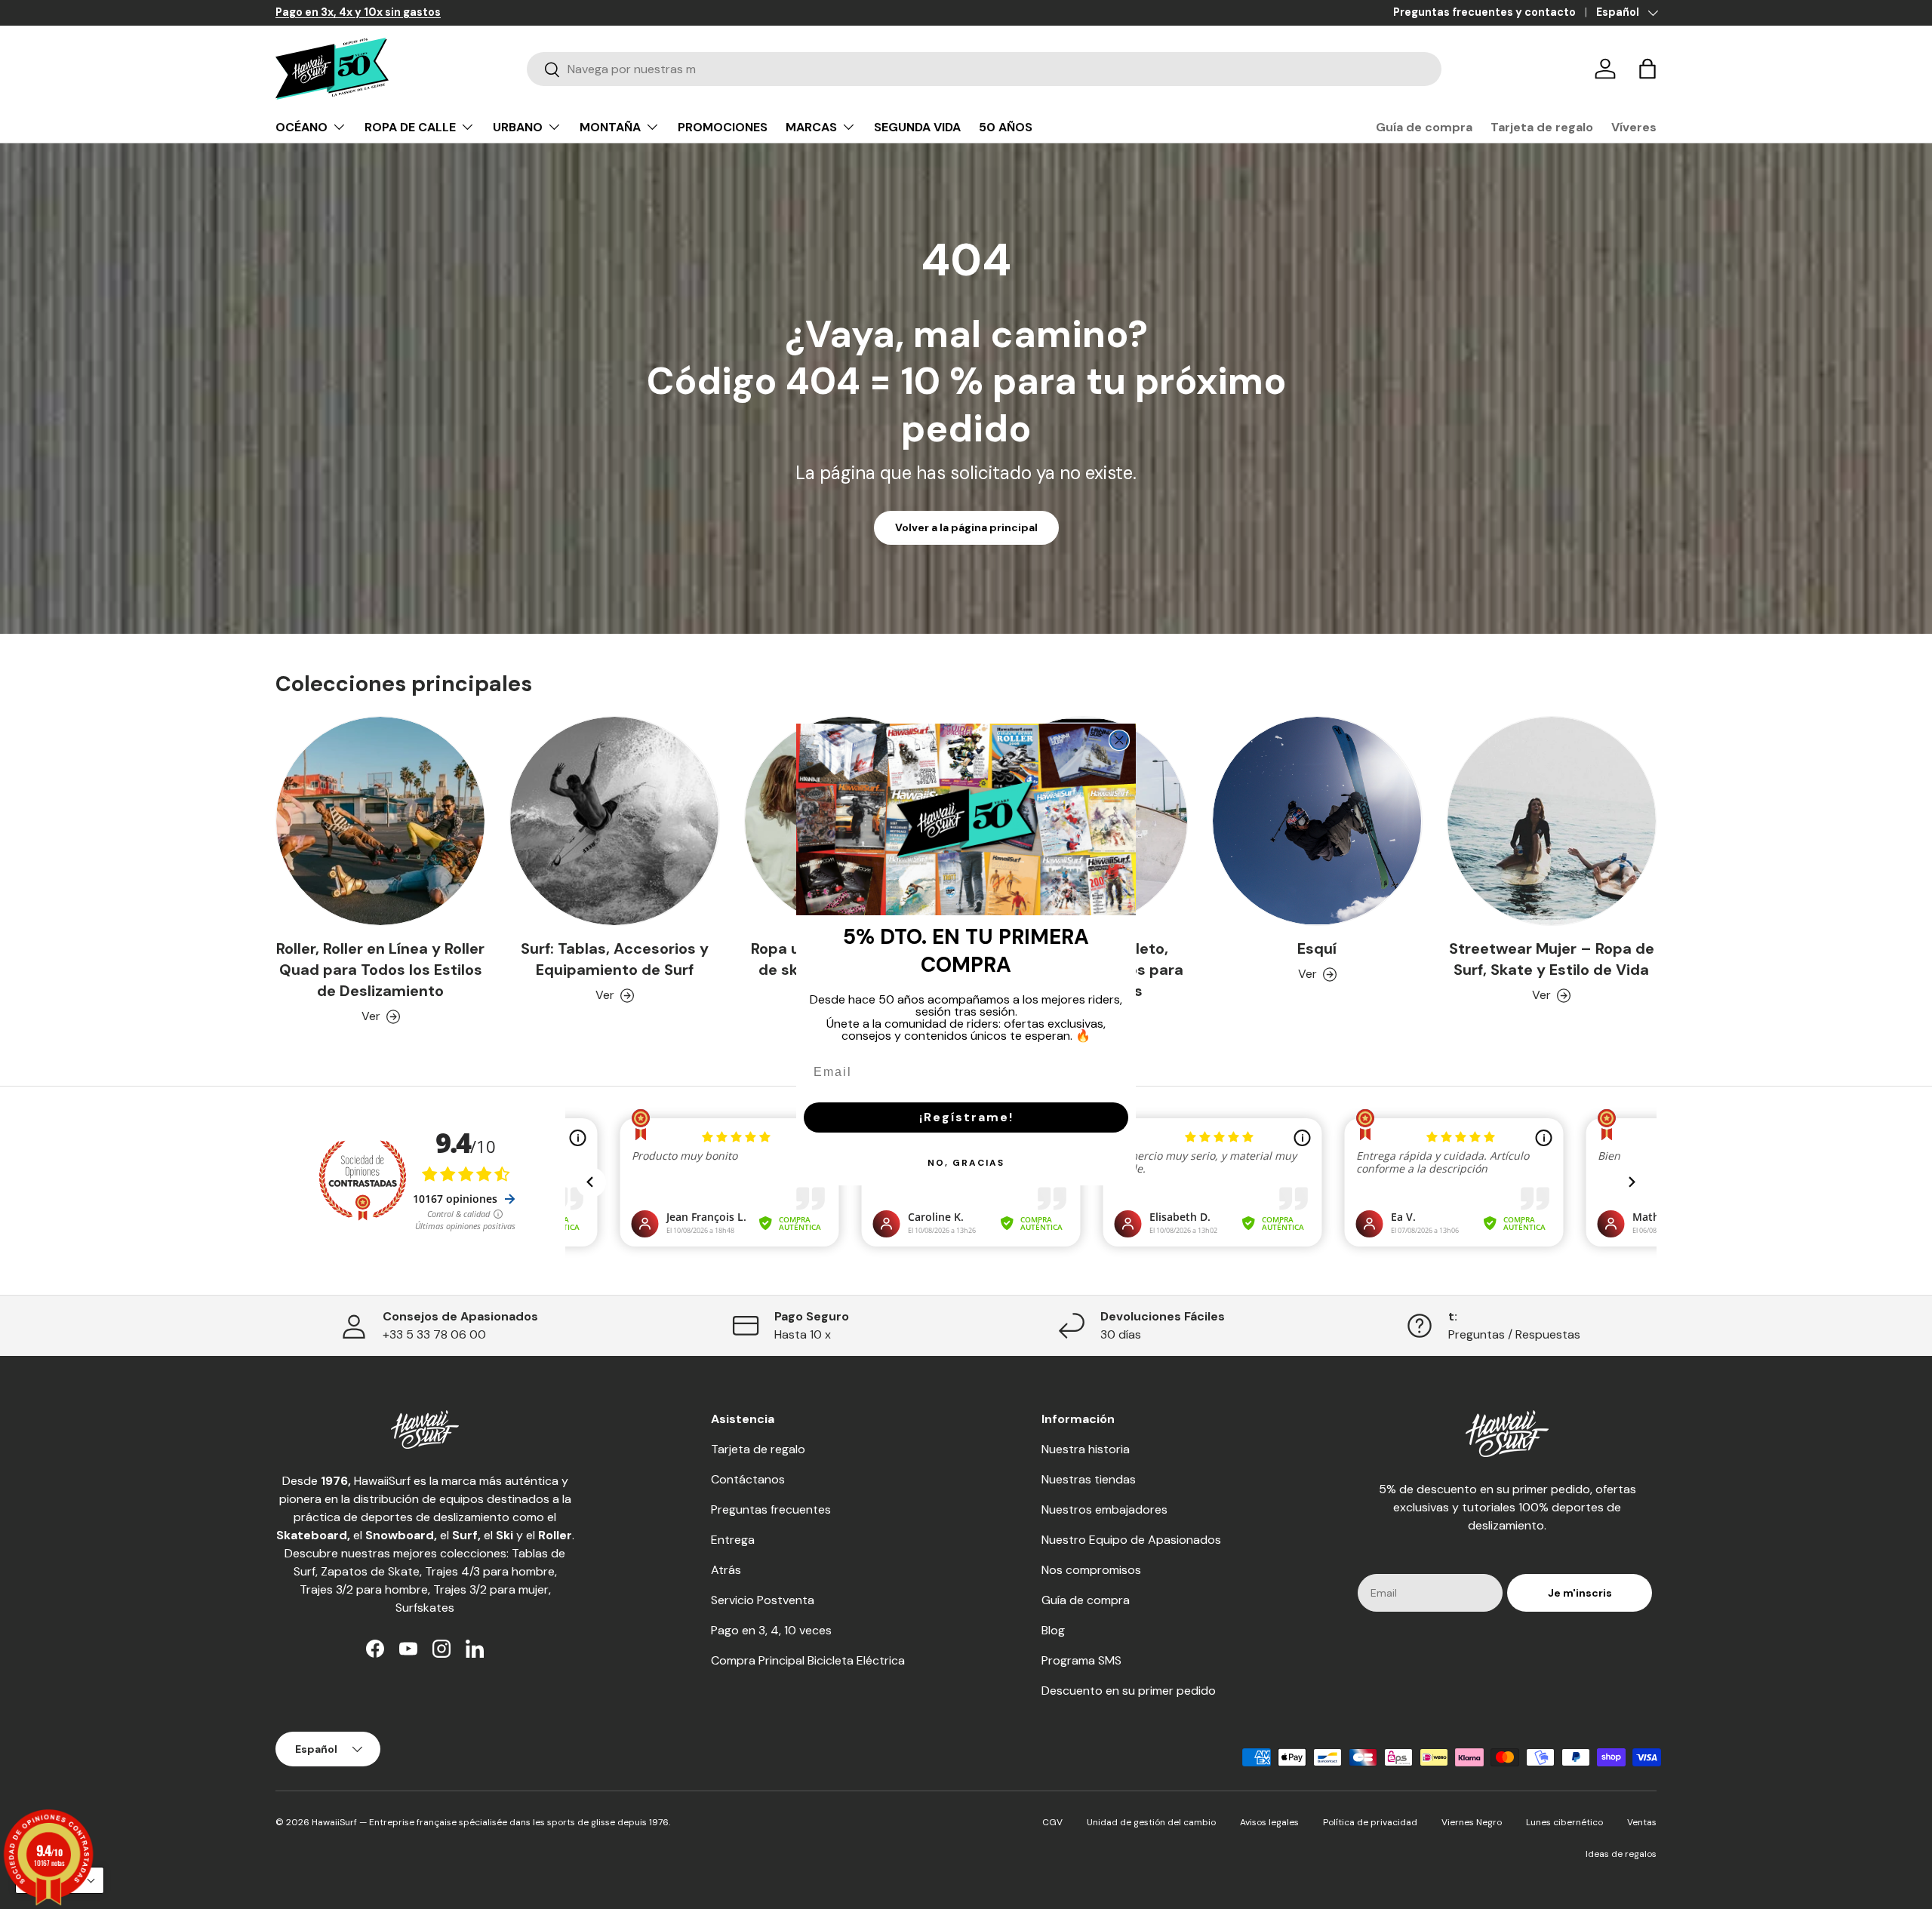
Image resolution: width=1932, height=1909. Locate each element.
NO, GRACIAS (966, 1163)
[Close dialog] (1119, 740)
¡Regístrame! (966, 1117)
